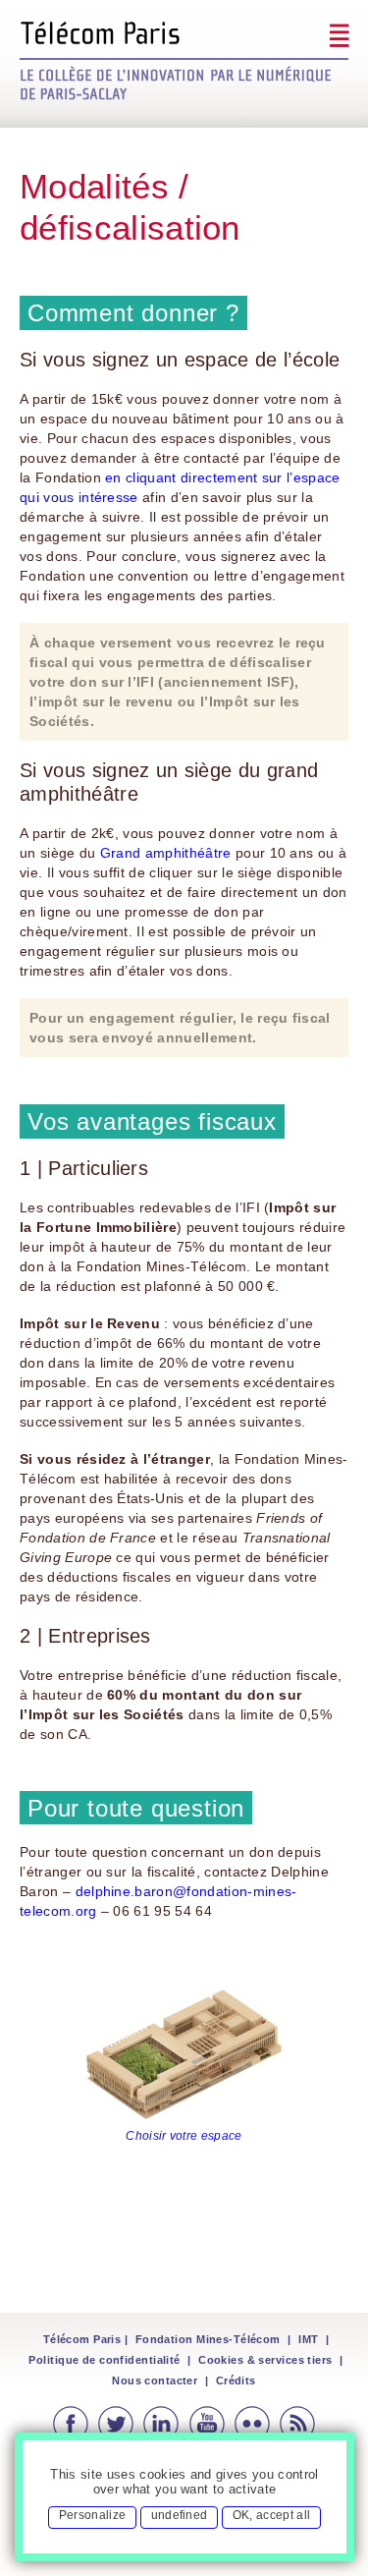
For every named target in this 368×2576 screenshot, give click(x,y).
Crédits (236, 2380)
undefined (180, 2515)
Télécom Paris (82, 2339)
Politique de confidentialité (104, 2360)
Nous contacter (155, 2380)
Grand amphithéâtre (166, 853)
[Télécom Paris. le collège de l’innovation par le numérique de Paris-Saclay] (184, 60)
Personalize (93, 2515)
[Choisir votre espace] (184, 2056)
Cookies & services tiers (265, 2360)
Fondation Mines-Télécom (208, 2339)
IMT (308, 2339)
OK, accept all (271, 2515)
